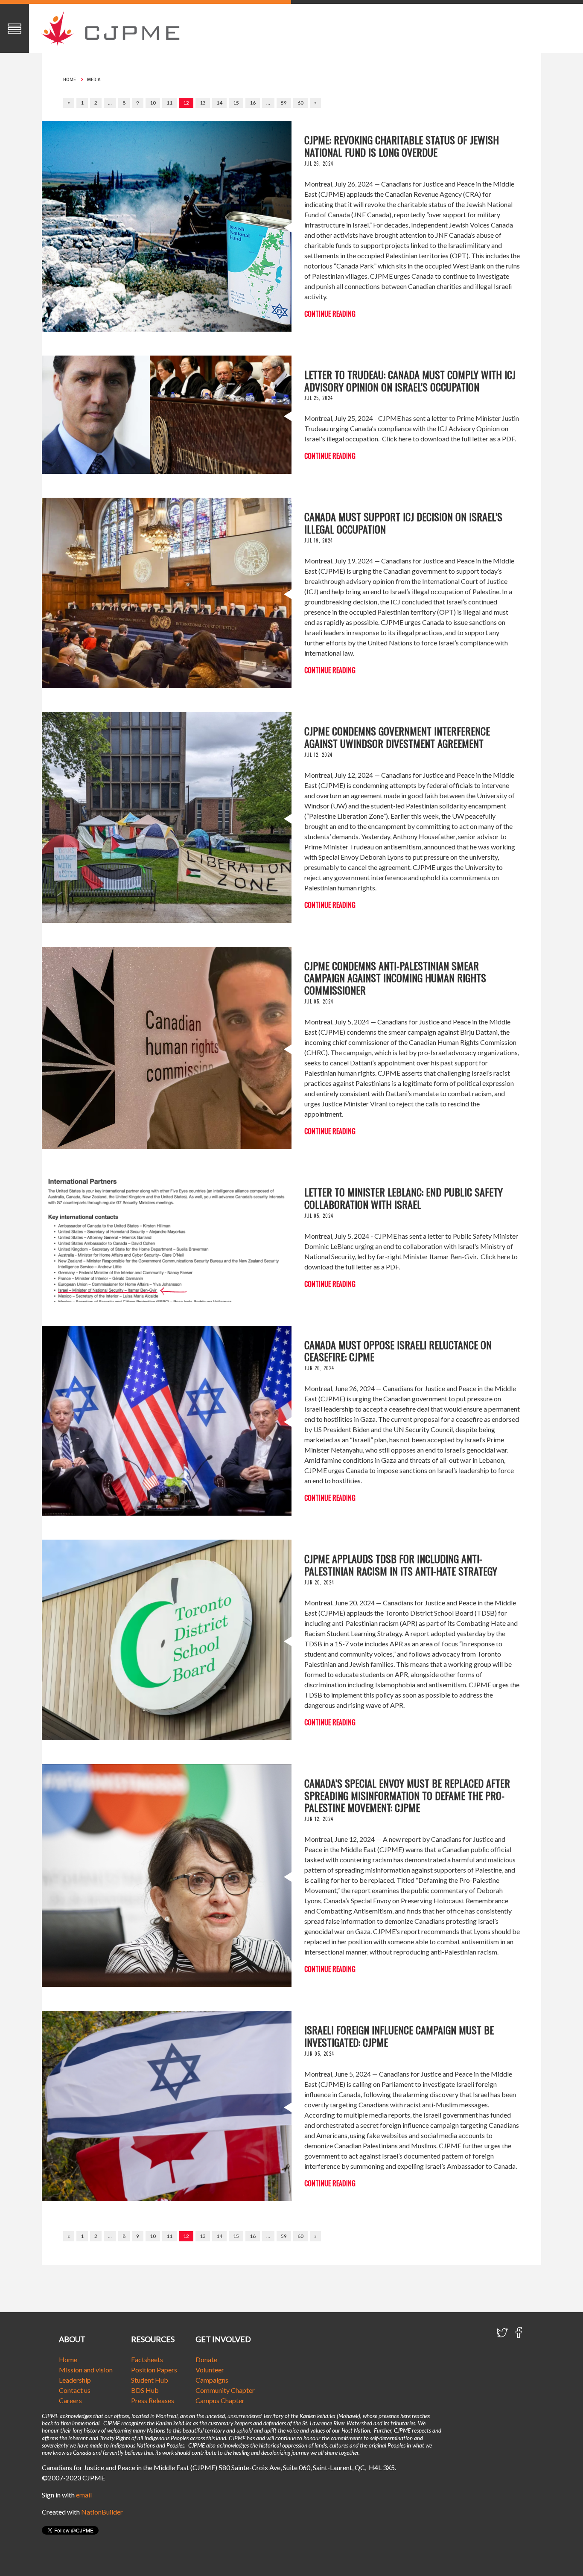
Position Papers (154, 2370)
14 (219, 103)
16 (253, 103)
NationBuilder (102, 2512)
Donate (206, 2359)
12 (186, 103)
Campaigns (212, 2380)
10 (153, 103)
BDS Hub (145, 2390)
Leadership (75, 2380)
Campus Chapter (220, 2400)
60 (300, 103)
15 (236, 103)
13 (203, 103)
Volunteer (210, 2370)
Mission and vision (86, 2370)
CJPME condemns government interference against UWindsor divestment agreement (397, 737)
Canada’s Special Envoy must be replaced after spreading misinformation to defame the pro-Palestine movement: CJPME (407, 1795)
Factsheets (147, 2359)
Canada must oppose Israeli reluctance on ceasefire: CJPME (398, 1351)
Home (70, 79)
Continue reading (330, 314)
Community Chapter (225, 2390)
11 (169, 103)
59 (284, 103)
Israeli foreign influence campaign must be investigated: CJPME (399, 2036)
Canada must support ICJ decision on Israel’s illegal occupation (403, 523)
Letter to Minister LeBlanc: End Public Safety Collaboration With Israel (404, 1198)
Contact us (75, 2390)
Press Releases (153, 2400)
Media (94, 79)
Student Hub (150, 2380)
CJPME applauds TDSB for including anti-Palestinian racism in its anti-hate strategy (401, 1565)
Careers (70, 2400)
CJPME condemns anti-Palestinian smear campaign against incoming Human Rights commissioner (395, 978)
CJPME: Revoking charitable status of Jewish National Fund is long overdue (402, 146)
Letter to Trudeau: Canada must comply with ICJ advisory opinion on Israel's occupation (410, 381)
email (84, 2495)
